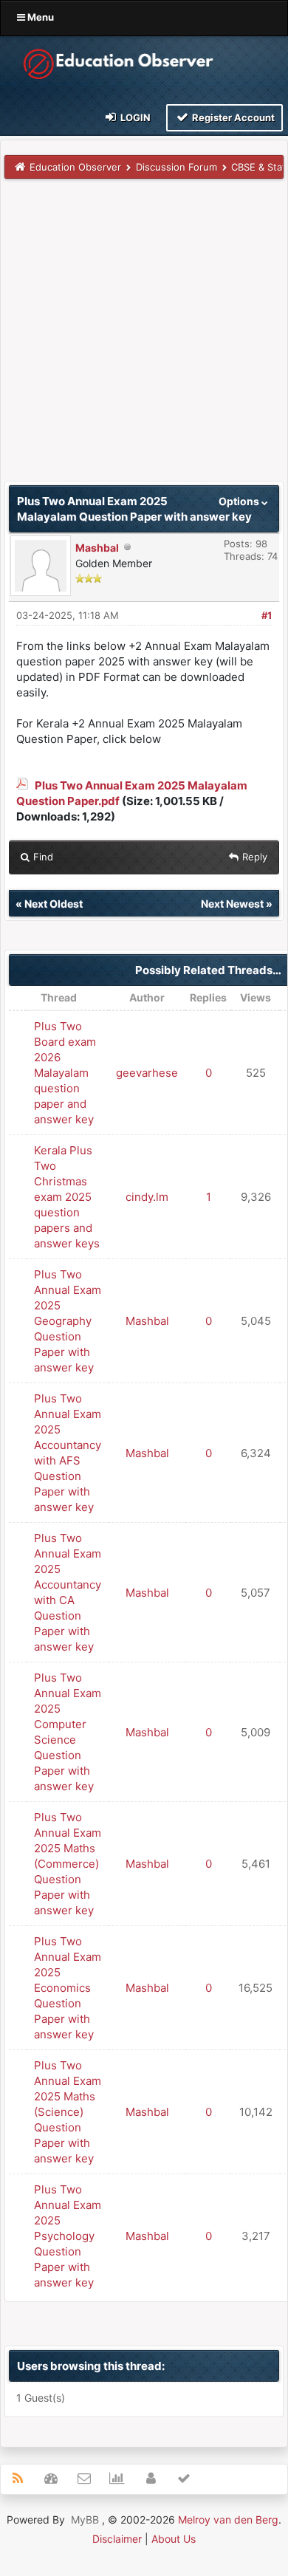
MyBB (85, 2520)
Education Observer (75, 167)
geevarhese (147, 1073)
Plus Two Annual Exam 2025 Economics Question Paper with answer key (68, 1988)
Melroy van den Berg (228, 2520)
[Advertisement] (144, 337)
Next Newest (232, 904)
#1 (267, 615)
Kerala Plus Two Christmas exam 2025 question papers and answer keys (67, 1197)
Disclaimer (117, 2539)
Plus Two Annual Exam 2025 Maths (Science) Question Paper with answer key (68, 2112)
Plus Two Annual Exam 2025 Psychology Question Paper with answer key (68, 2236)
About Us (174, 2539)
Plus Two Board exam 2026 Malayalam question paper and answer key (65, 1073)
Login (134, 117)
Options (240, 501)
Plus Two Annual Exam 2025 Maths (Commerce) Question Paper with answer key (68, 1864)
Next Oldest (54, 904)
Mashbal (97, 548)
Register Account (232, 117)
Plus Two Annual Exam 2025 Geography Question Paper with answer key (68, 1321)
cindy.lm (147, 1197)
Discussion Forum (176, 167)
